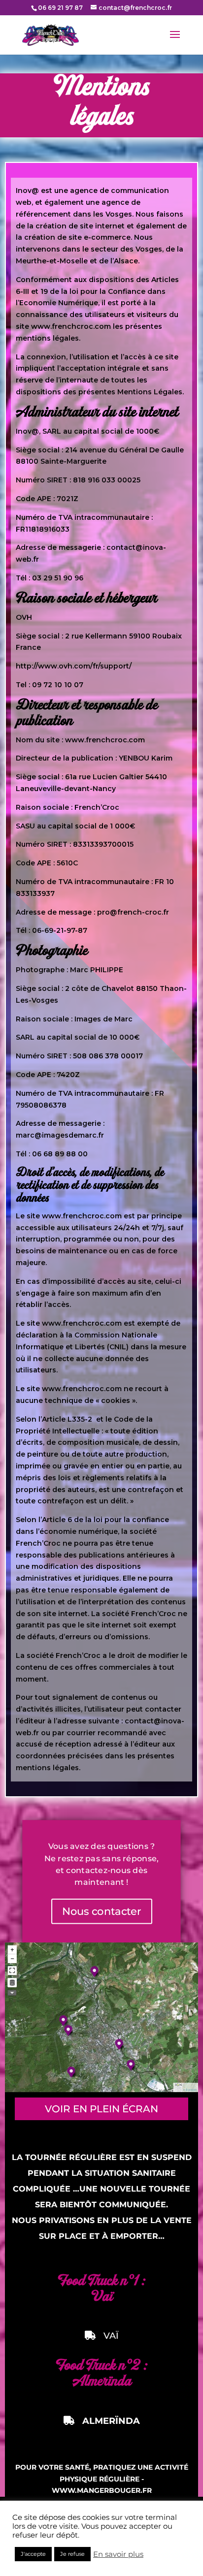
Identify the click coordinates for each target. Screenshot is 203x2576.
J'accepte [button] (33, 2554)
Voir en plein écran (101, 2109)
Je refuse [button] (72, 2554)
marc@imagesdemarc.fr (60, 1135)
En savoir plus (118, 2554)
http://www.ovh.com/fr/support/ (74, 666)
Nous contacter (101, 1911)
